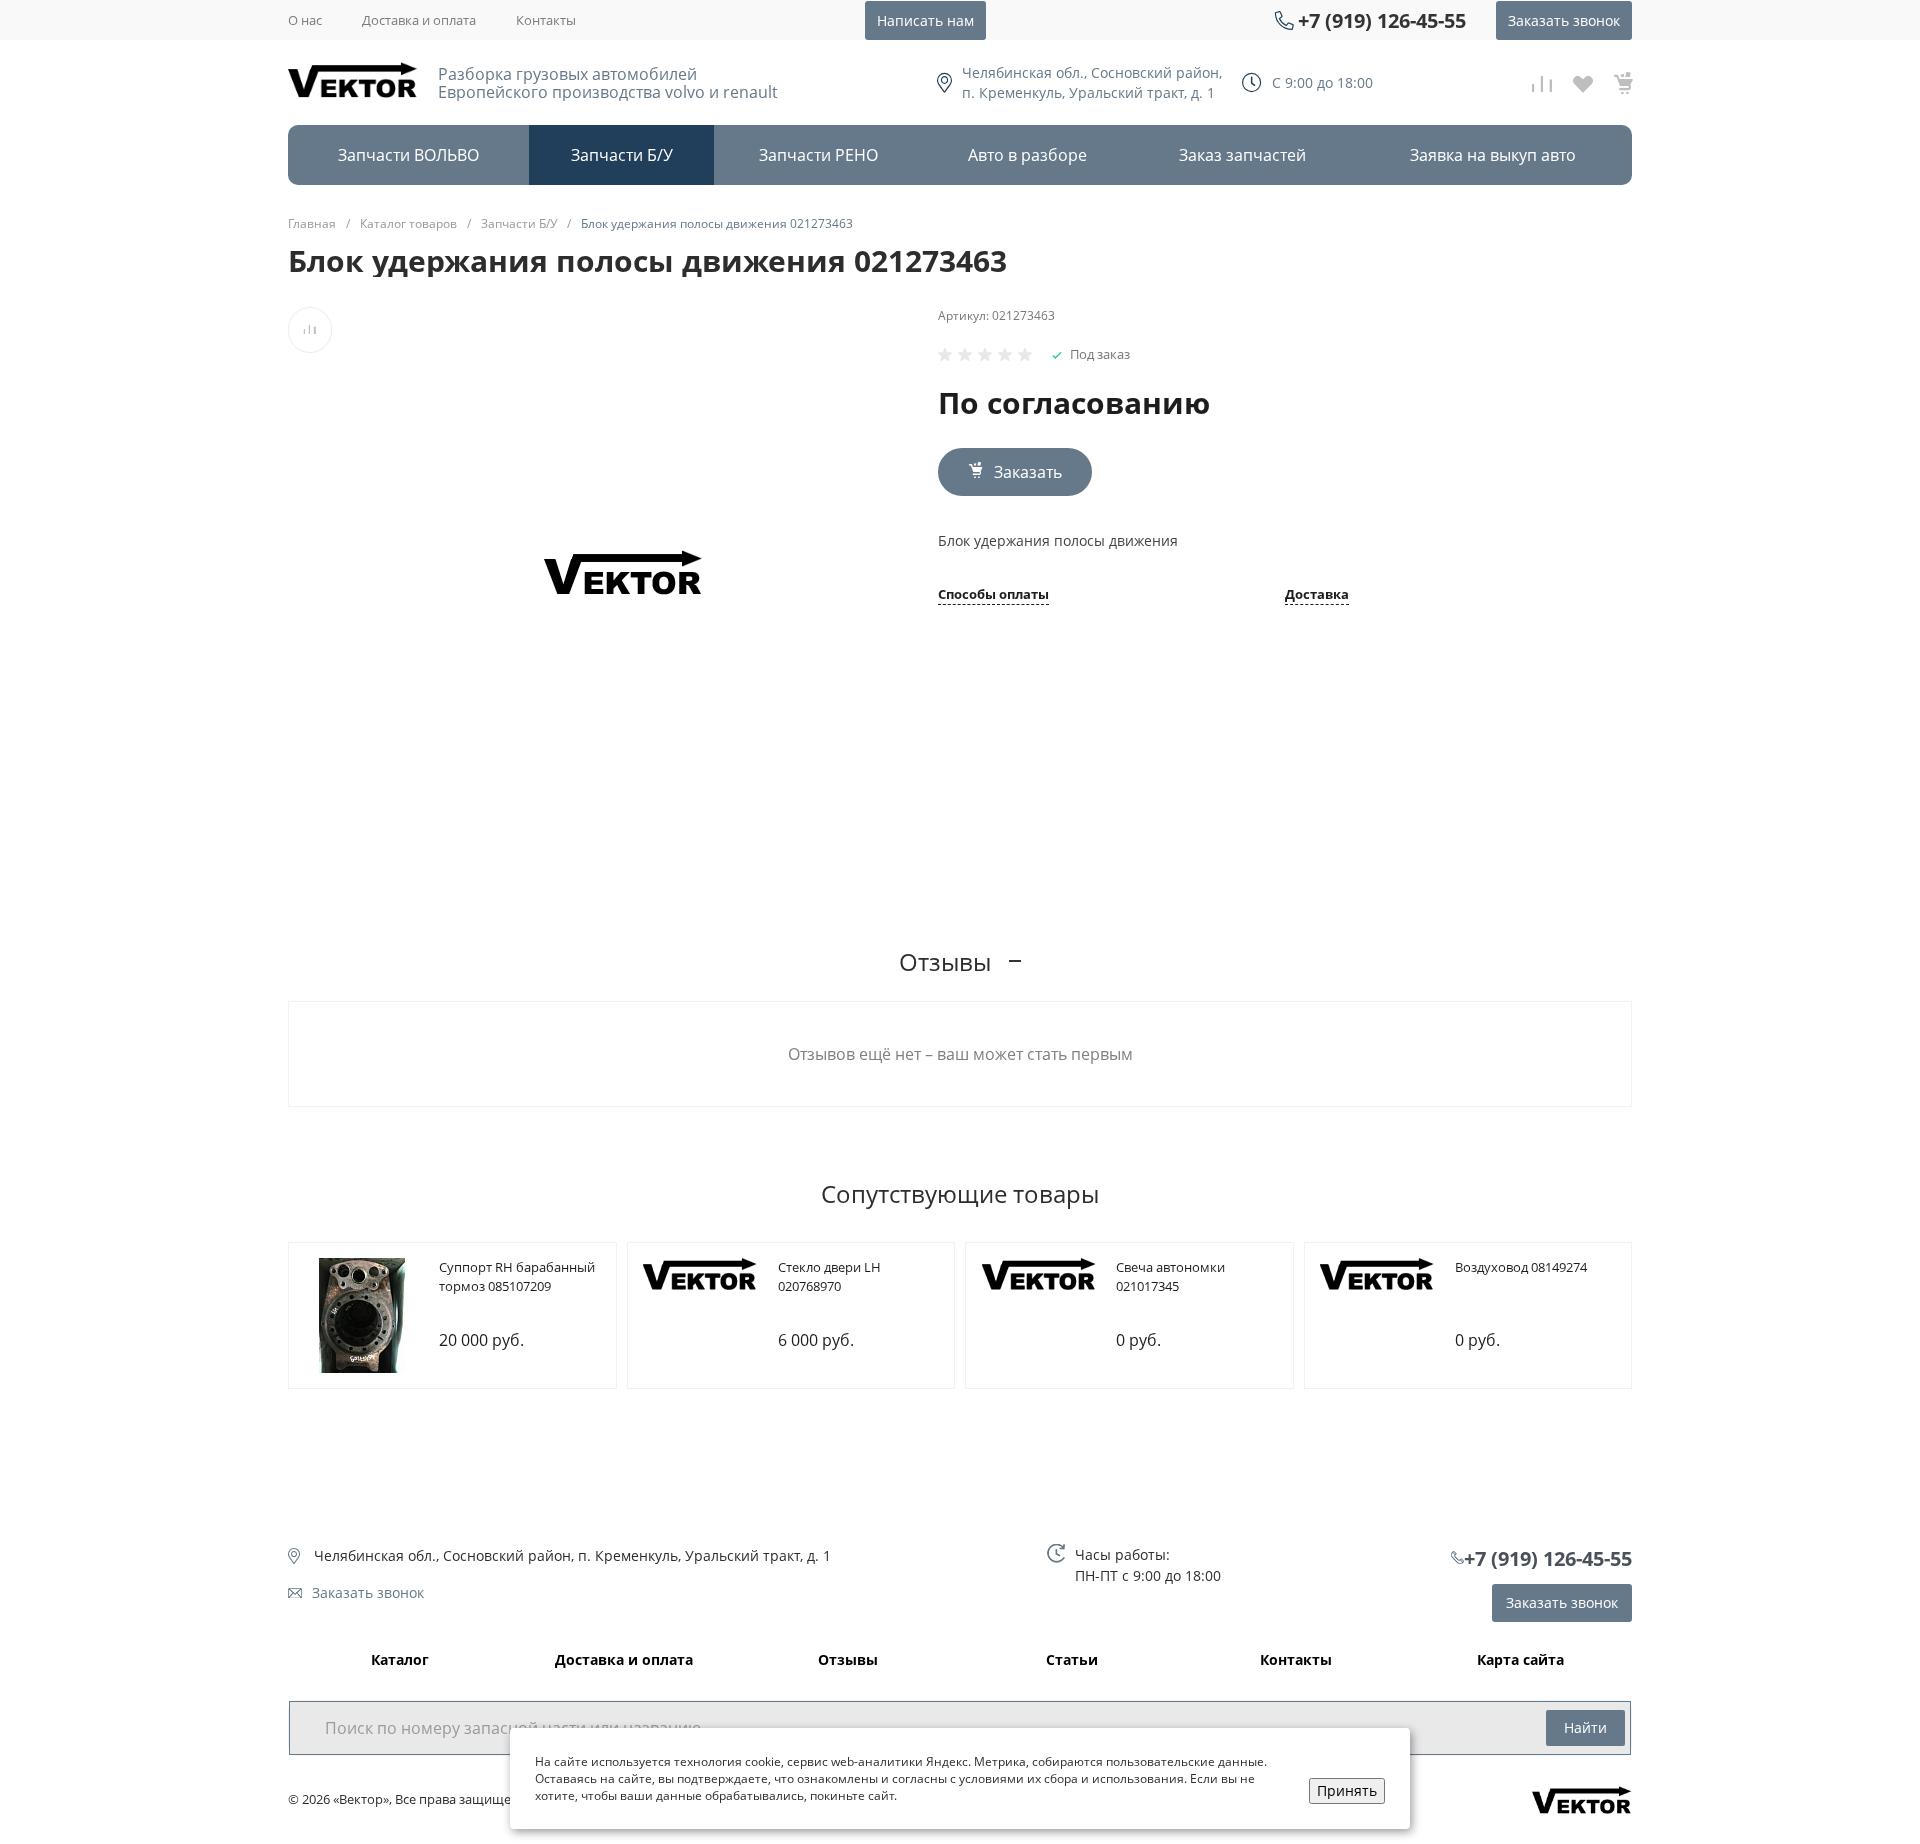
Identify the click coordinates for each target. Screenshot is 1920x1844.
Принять (1347, 1790)
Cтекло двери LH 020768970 (829, 1277)
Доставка (1317, 595)
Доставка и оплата (419, 20)
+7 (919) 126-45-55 (1382, 20)
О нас (305, 20)
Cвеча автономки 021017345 (1170, 1277)
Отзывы (848, 1660)
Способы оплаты (993, 595)
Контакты (546, 20)
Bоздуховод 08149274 (1521, 1267)
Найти (1585, 1727)
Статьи (1072, 1660)
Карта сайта (1520, 1660)
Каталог (400, 1660)
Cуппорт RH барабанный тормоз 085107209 (517, 1277)
